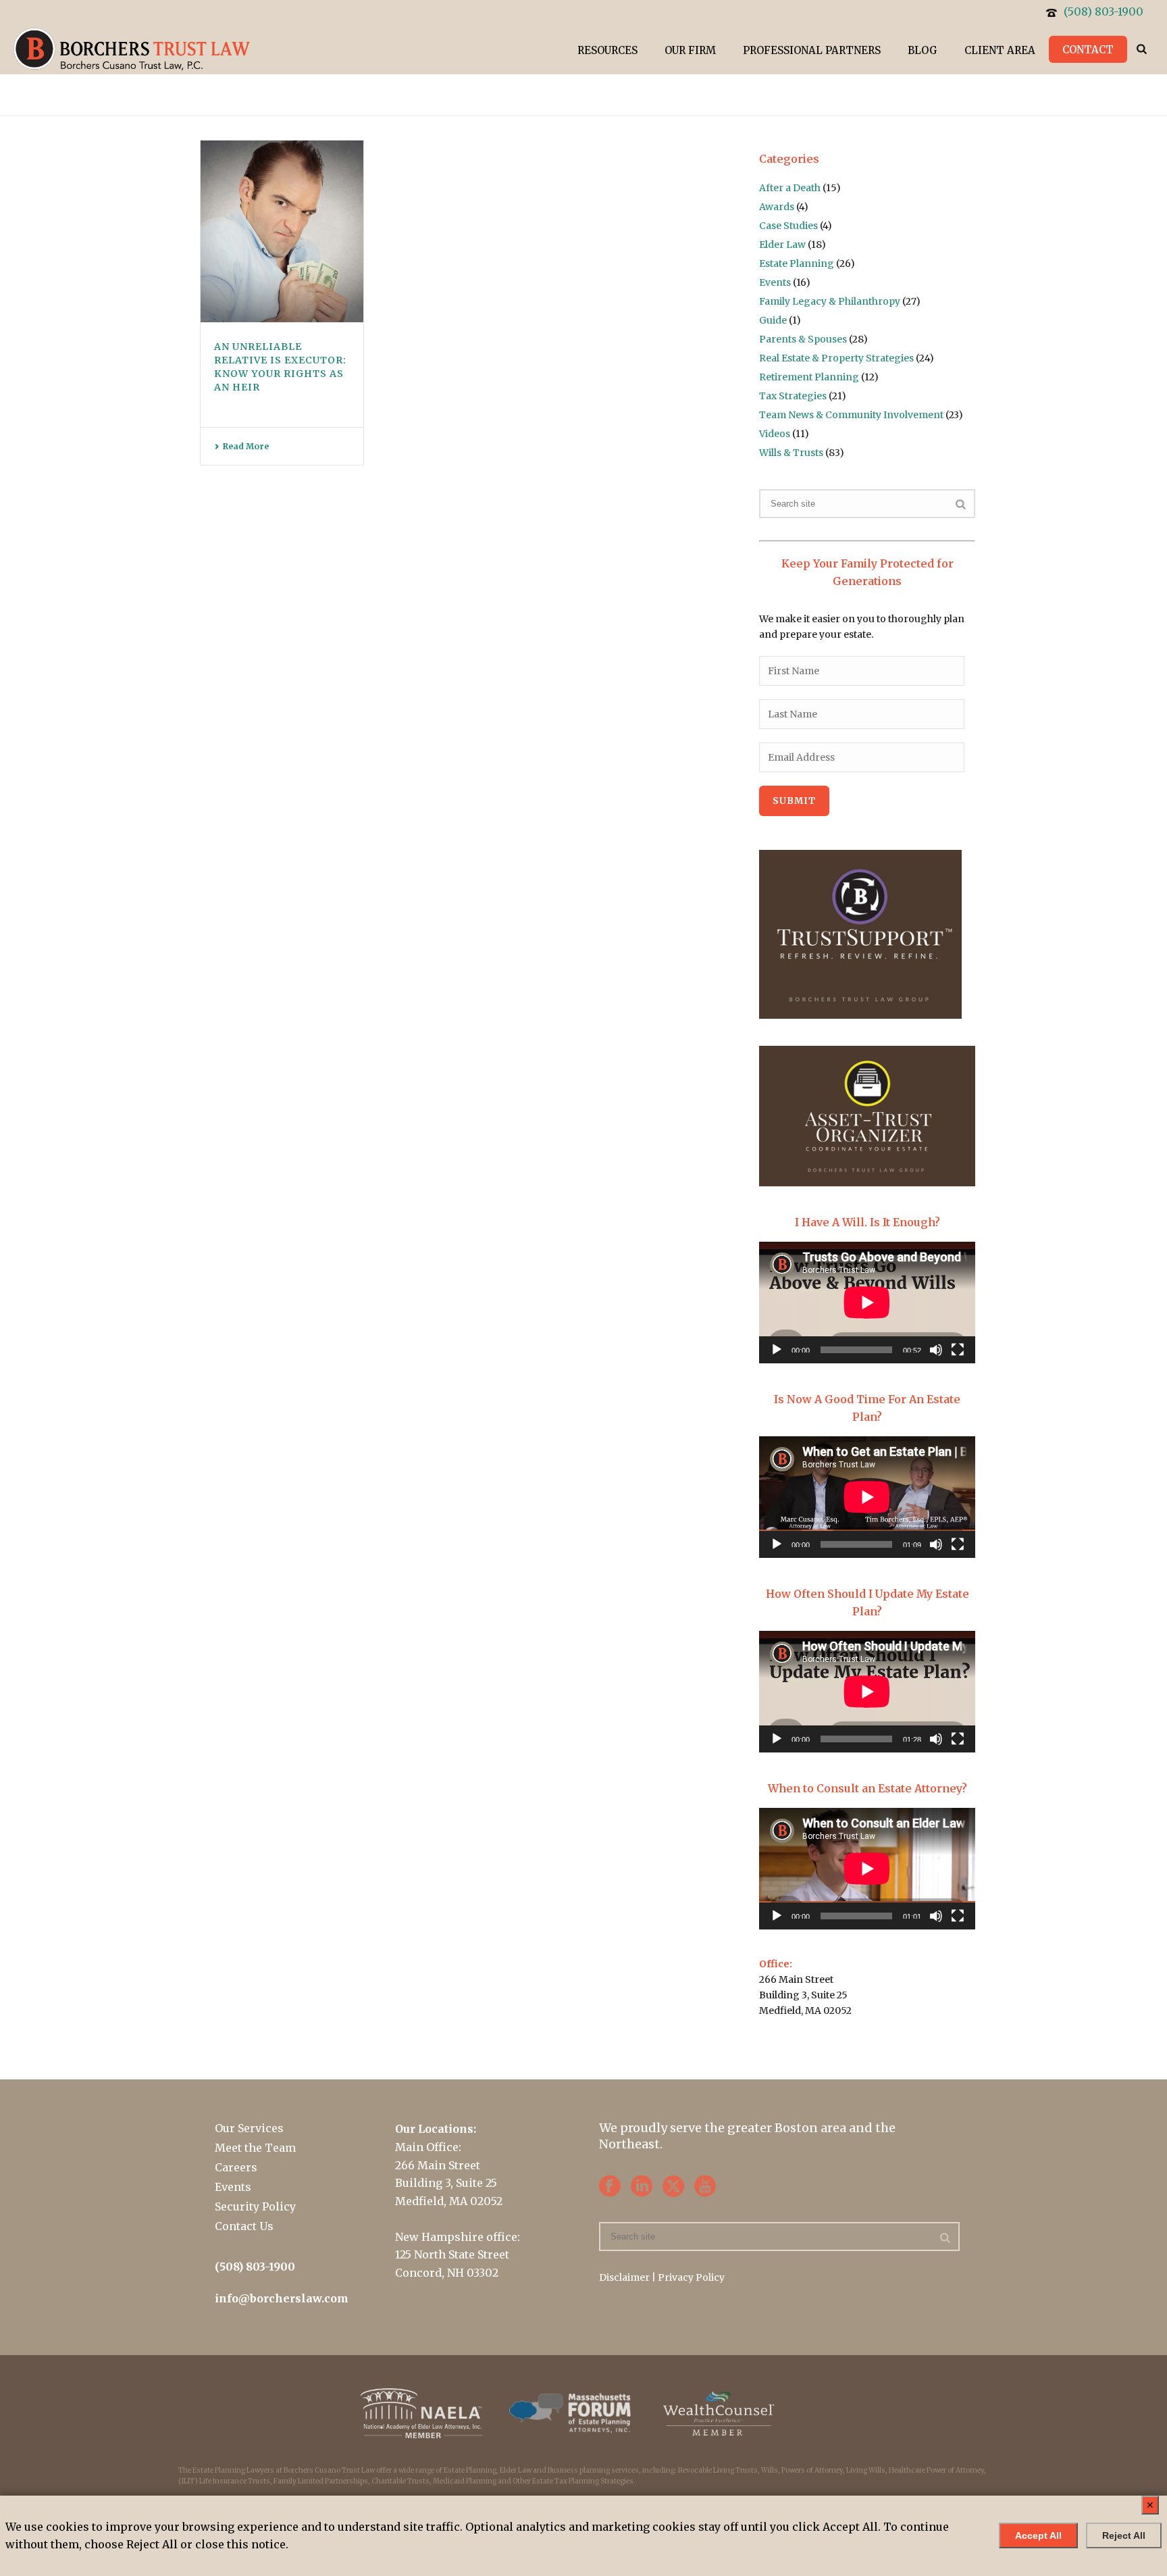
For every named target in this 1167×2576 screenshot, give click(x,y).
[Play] (777, 1350)
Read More (246, 446)
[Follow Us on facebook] (610, 2187)
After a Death (790, 188)
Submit (794, 801)
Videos (775, 434)
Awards (777, 207)
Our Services (249, 2128)
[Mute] (936, 1350)
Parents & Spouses (803, 339)
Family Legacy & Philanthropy (830, 301)
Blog (923, 50)
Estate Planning (797, 263)
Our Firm (690, 50)
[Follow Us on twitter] (673, 2187)
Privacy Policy (691, 2277)
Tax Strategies (793, 396)
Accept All (1038, 2535)
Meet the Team (255, 2148)
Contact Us (244, 2226)
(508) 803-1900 (1104, 11)
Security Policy (255, 2206)
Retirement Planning (809, 377)
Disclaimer (624, 2277)
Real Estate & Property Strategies (836, 358)
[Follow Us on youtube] (705, 2187)
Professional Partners (812, 50)
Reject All (1124, 2535)
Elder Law (782, 245)
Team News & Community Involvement (851, 415)
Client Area (1000, 50)
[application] (867, 1303)
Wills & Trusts (791, 453)
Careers (236, 2167)
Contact (1088, 50)
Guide (773, 320)
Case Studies (788, 226)
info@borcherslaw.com (282, 2298)
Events (775, 282)
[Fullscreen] (958, 1350)
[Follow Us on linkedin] (642, 2187)
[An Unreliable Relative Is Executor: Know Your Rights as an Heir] (282, 231)
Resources (607, 50)
